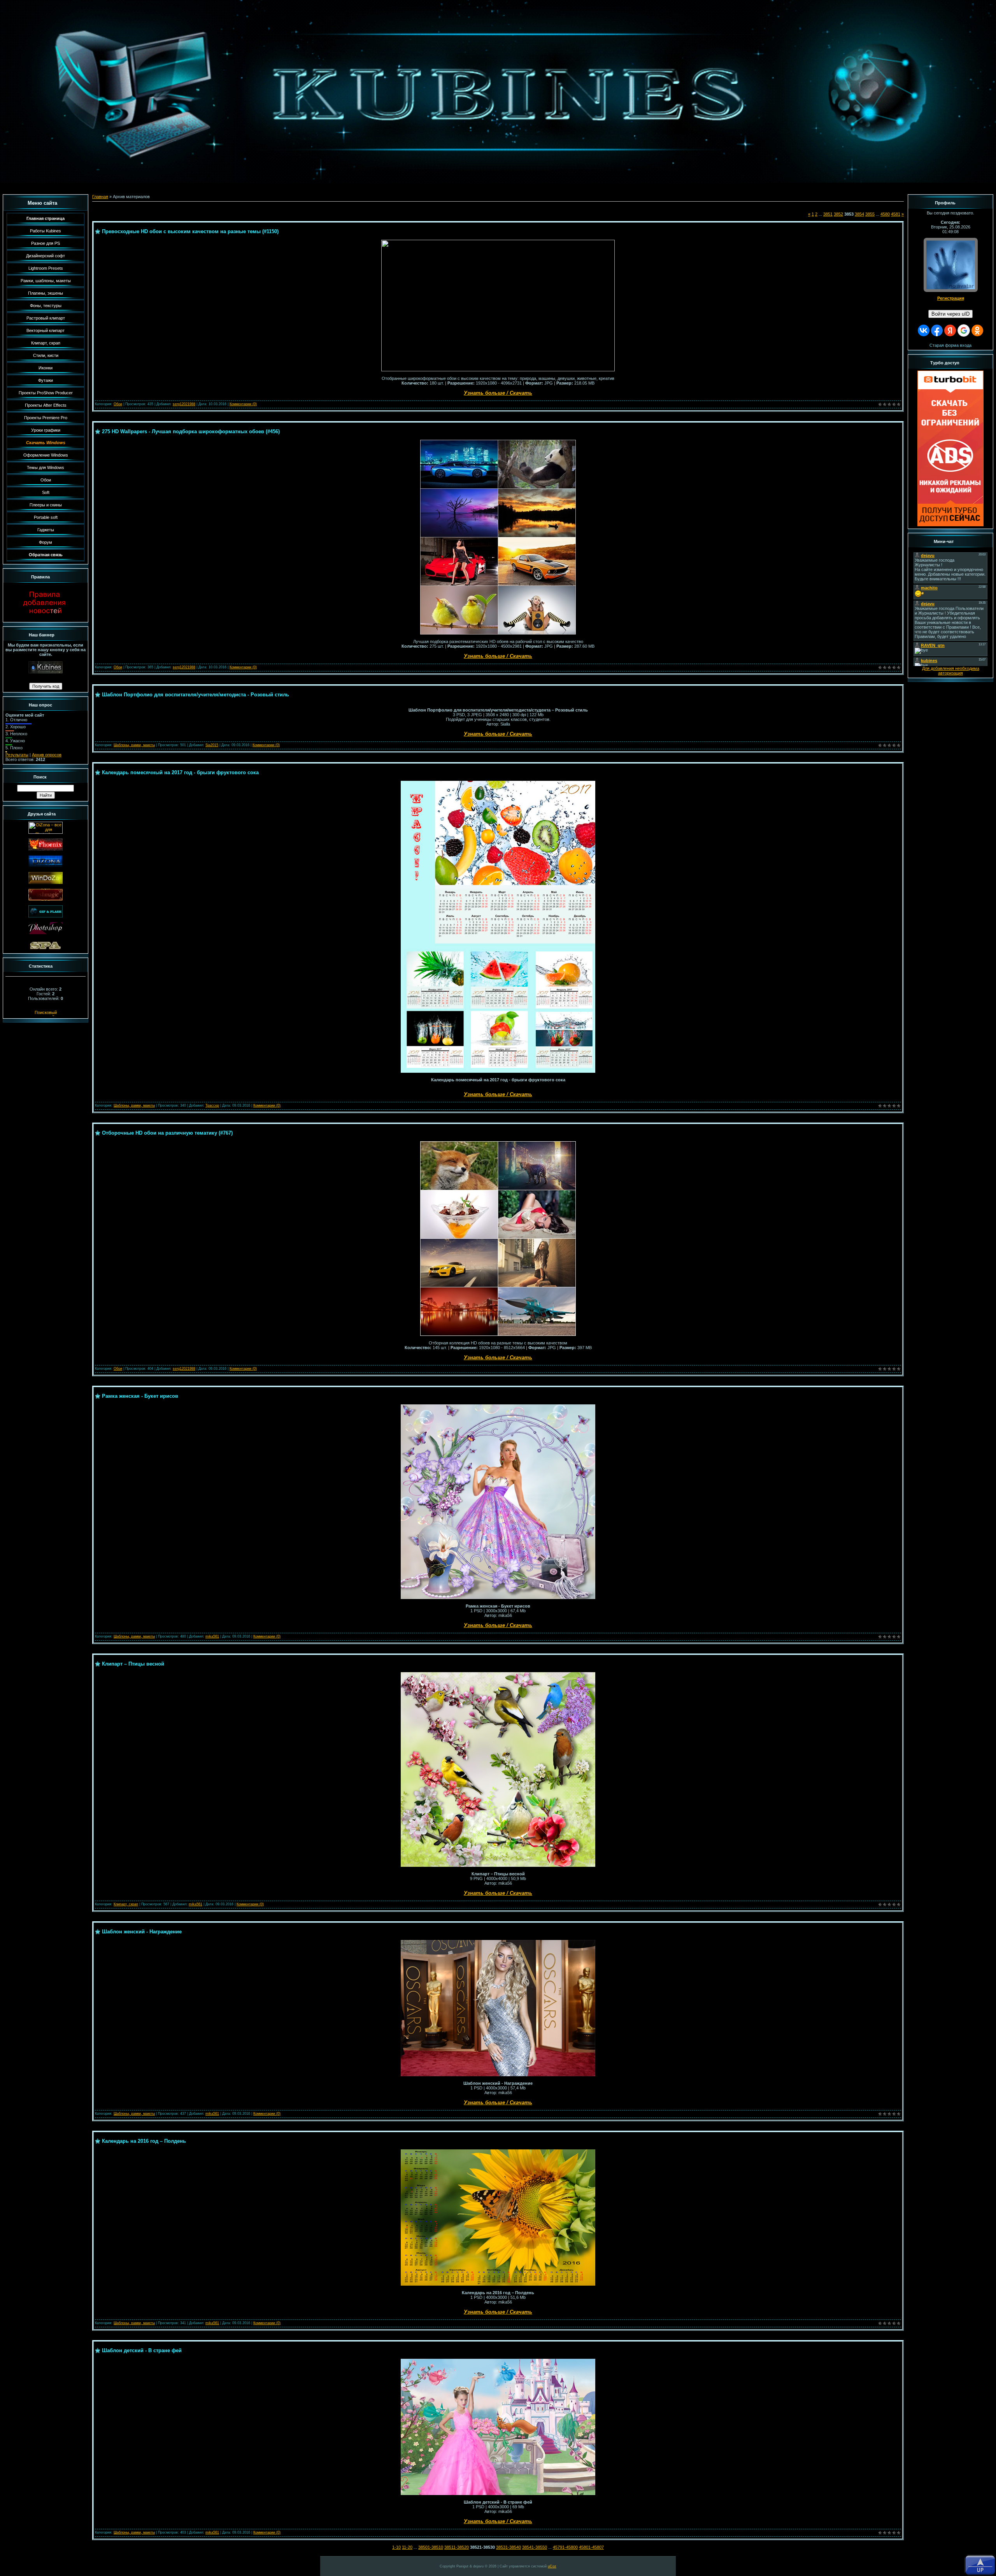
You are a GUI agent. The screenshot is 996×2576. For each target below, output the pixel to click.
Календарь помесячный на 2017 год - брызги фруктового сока (180, 772)
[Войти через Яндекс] (950, 330)
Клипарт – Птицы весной (133, 1664)
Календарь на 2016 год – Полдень (144, 2141)
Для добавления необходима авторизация (951, 671)
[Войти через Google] (964, 330)
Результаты (17, 755)
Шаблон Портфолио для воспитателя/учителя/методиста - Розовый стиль (196, 695)
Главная (100, 197)
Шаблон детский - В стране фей (142, 2350)
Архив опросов (47, 755)
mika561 (212, 1636)
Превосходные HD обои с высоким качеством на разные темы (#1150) (190, 231)
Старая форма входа (950, 345)
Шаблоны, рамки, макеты (134, 745)
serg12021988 (184, 404)
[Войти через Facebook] (937, 330)
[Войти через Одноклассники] (977, 330)
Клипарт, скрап (126, 1904)
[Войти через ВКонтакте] (924, 330)
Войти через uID (950, 314)
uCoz (552, 2566)
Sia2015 (212, 745)
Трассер (212, 1105)
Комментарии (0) (243, 404)
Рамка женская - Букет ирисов (140, 1396)
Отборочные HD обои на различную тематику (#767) (167, 1133)
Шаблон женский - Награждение (142, 1932)
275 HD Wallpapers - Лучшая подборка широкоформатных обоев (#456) (191, 431)
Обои (118, 404)
